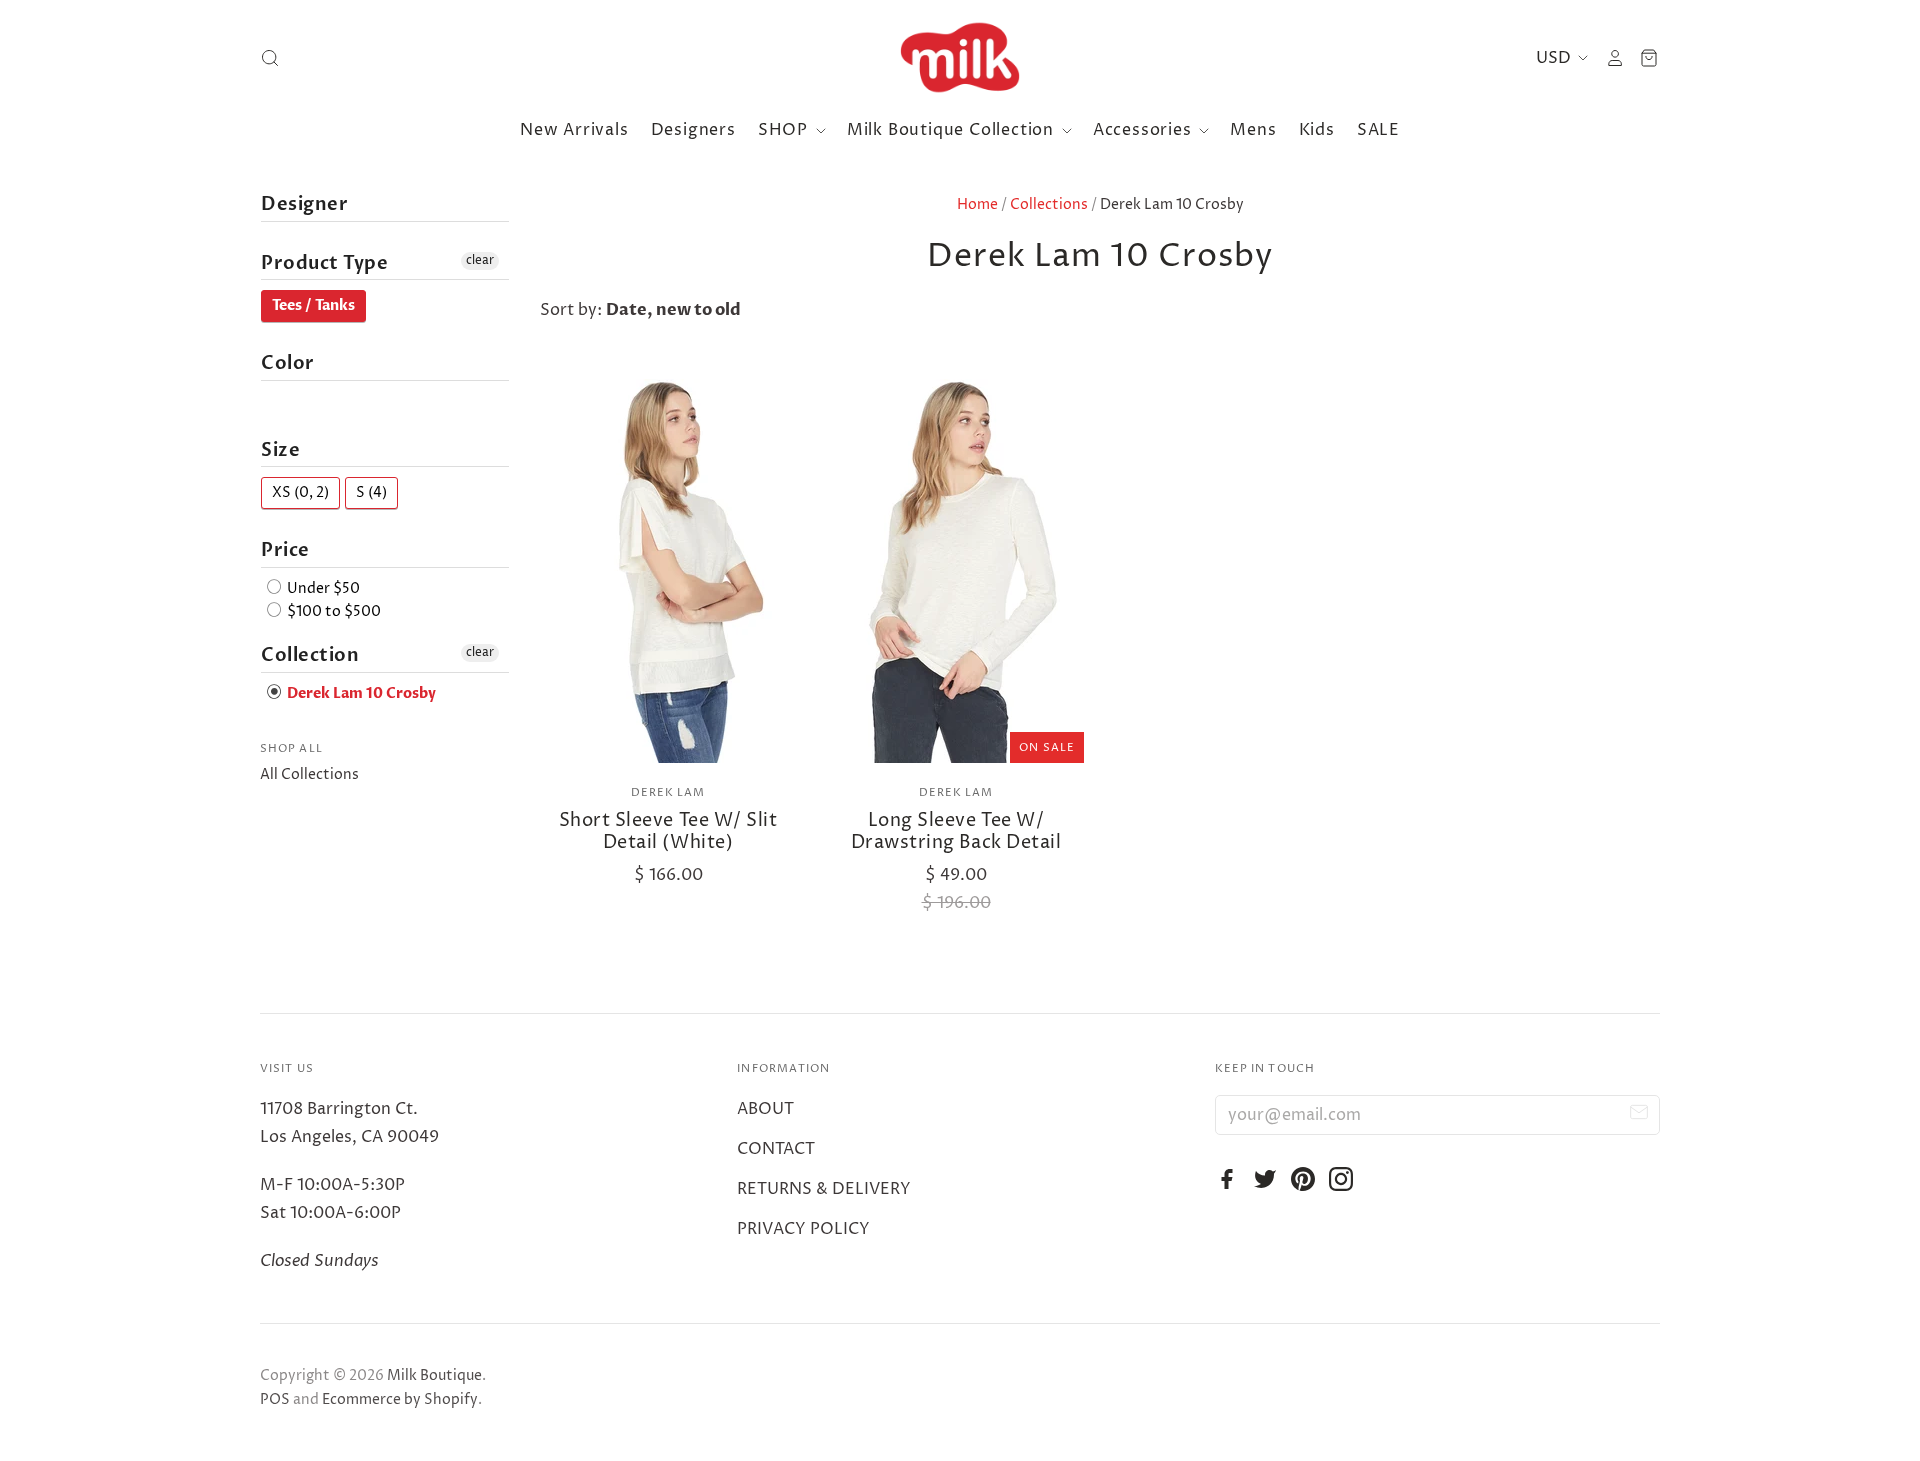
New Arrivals (574, 130)
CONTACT (776, 1149)
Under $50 (322, 588)
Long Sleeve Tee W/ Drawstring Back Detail (956, 831)
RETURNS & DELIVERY (824, 1189)
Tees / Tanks (313, 305)
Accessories (1145, 130)
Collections (1049, 204)
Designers (693, 130)
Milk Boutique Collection (953, 130)
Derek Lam (668, 792)
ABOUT (765, 1109)
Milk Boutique (434, 1375)
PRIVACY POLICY (803, 1229)
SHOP (785, 130)
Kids (1317, 130)
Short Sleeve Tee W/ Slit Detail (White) (668, 831)
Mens (1253, 130)
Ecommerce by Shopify (400, 1399)
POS (275, 1399)
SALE (1378, 130)
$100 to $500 (332, 611)
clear (480, 260)
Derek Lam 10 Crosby (360, 693)
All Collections (309, 774)
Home (977, 204)
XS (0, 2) (300, 492)
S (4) (371, 492)
